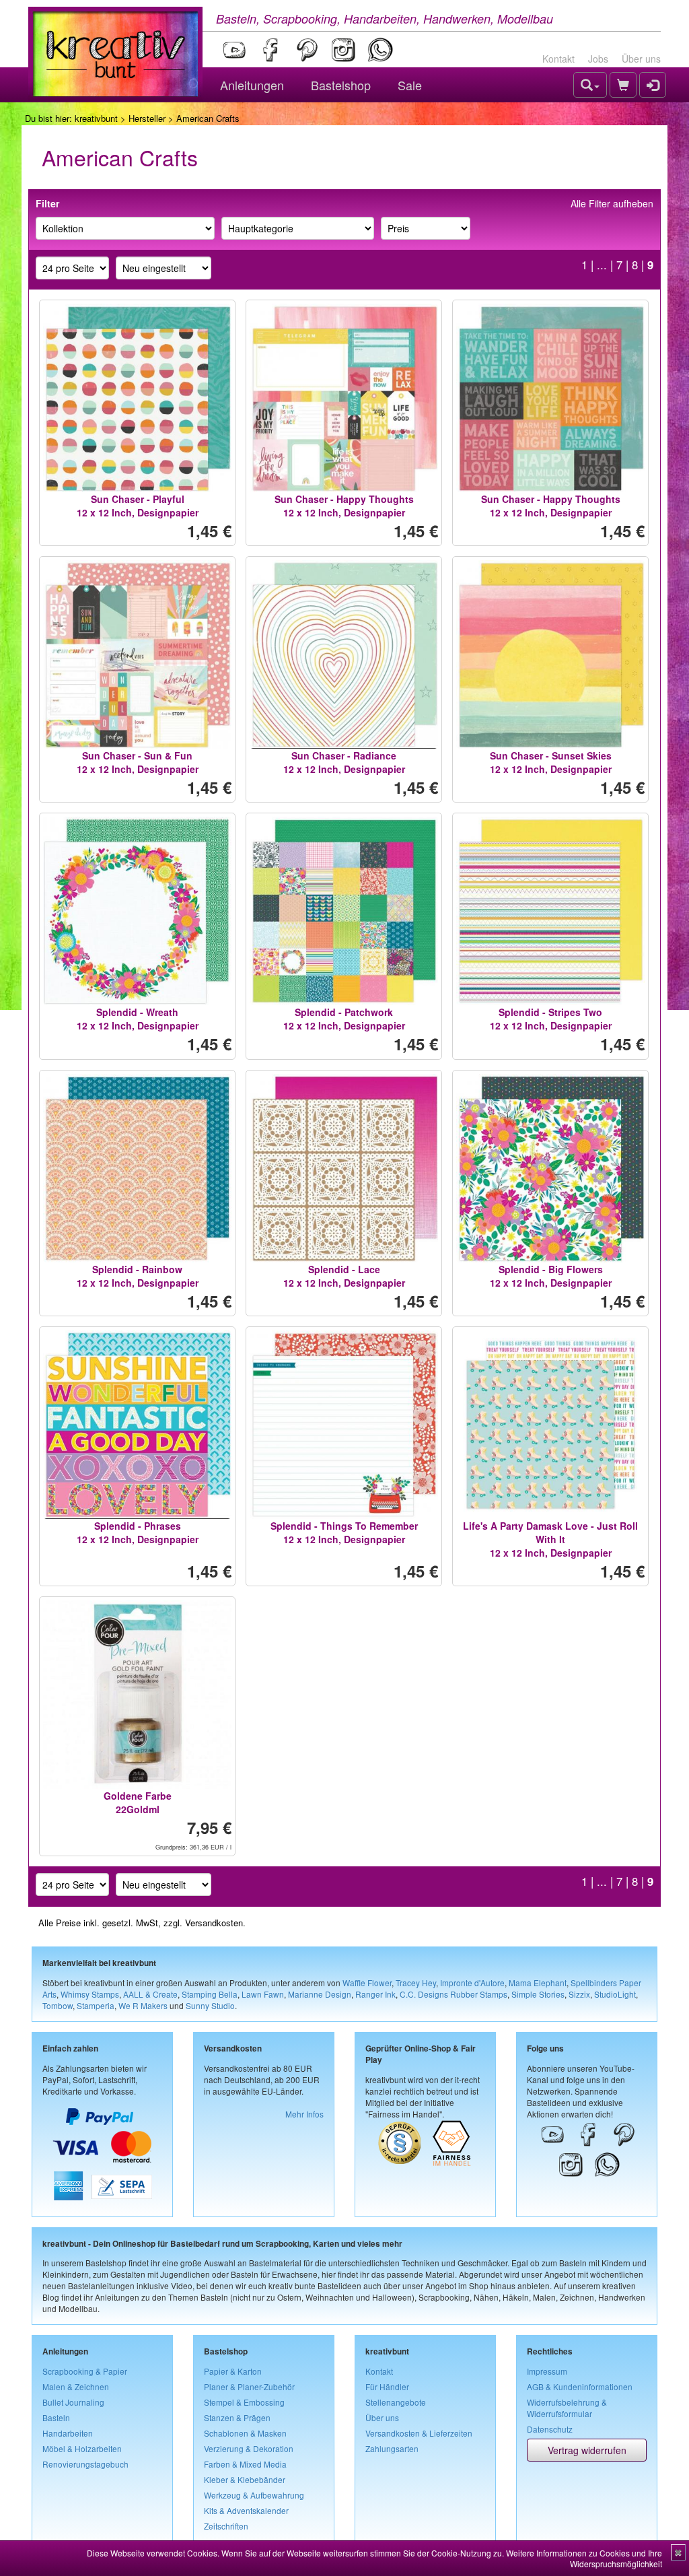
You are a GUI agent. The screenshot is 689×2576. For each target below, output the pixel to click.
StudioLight (615, 1994)
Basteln (56, 2417)
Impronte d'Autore (472, 1982)
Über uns (641, 59)
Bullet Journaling (73, 2402)
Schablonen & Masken (245, 2433)
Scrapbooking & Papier (85, 2371)
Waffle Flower (367, 1982)
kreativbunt (96, 118)
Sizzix (579, 1994)
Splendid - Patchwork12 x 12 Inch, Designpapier (344, 1019)
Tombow (58, 2005)
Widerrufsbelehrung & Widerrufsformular (567, 2408)
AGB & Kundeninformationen (580, 2386)
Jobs (598, 59)
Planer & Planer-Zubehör (249, 2386)
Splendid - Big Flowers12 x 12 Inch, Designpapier (551, 1276)
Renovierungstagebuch (85, 2464)
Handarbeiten (68, 2433)
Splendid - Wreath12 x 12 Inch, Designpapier (138, 1019)
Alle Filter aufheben (612, 203)
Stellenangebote (396, 2402)
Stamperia (96, 2005)
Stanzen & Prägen (237, 2417)
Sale (410, 85)
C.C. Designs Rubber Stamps (454, 1994)
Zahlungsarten (392, 2448)
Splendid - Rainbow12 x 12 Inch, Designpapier (138, 1276)
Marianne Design (320, 1994)
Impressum (547, 2371)
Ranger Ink (375, 1994)
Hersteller (147, 118)
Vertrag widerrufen (587, 2450)
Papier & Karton (233, 2371)
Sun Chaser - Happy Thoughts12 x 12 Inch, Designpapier (344, 506)
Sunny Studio (210, 2005)
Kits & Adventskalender (246, 2510)
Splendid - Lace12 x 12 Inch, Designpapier (344, 1276)
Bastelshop (341, 85)
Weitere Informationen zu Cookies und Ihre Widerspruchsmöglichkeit (584, 2558)
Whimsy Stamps (90, 1994)
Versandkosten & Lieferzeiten (419, 2433)
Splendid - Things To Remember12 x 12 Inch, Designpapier (344, 1532)
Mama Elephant (538, 1982)
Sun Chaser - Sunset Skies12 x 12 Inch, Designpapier (551, 762)
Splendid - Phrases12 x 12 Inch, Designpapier (138, 1532)
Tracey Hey (416, 1982)
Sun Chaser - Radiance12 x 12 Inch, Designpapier (344, 762)
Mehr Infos (304, 2114)
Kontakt (558, 59)
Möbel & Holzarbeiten (82, 2448)
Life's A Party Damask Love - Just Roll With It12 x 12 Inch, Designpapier (550, 1539)
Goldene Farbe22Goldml (138, 1802)
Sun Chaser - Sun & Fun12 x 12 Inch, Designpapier (138, 762)
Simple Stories (538, 1994)
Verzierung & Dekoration (249, 2448)
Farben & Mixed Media (245, 2464)
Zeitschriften (226, 2526)
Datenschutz (550, 2429)
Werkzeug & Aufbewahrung (254, 2495)
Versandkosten (214, 1923)
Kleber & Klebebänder (245, 2479)
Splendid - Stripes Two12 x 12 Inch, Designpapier (551, 1019)
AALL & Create (150, 1994)
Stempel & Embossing (244, 2402)
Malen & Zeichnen (76, 2386)
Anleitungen (252, 85)
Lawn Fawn (263, 1994)
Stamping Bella (210, 1994)
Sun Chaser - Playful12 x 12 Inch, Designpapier (138, 506)
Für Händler (387, 2386)
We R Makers (143, 2005)
